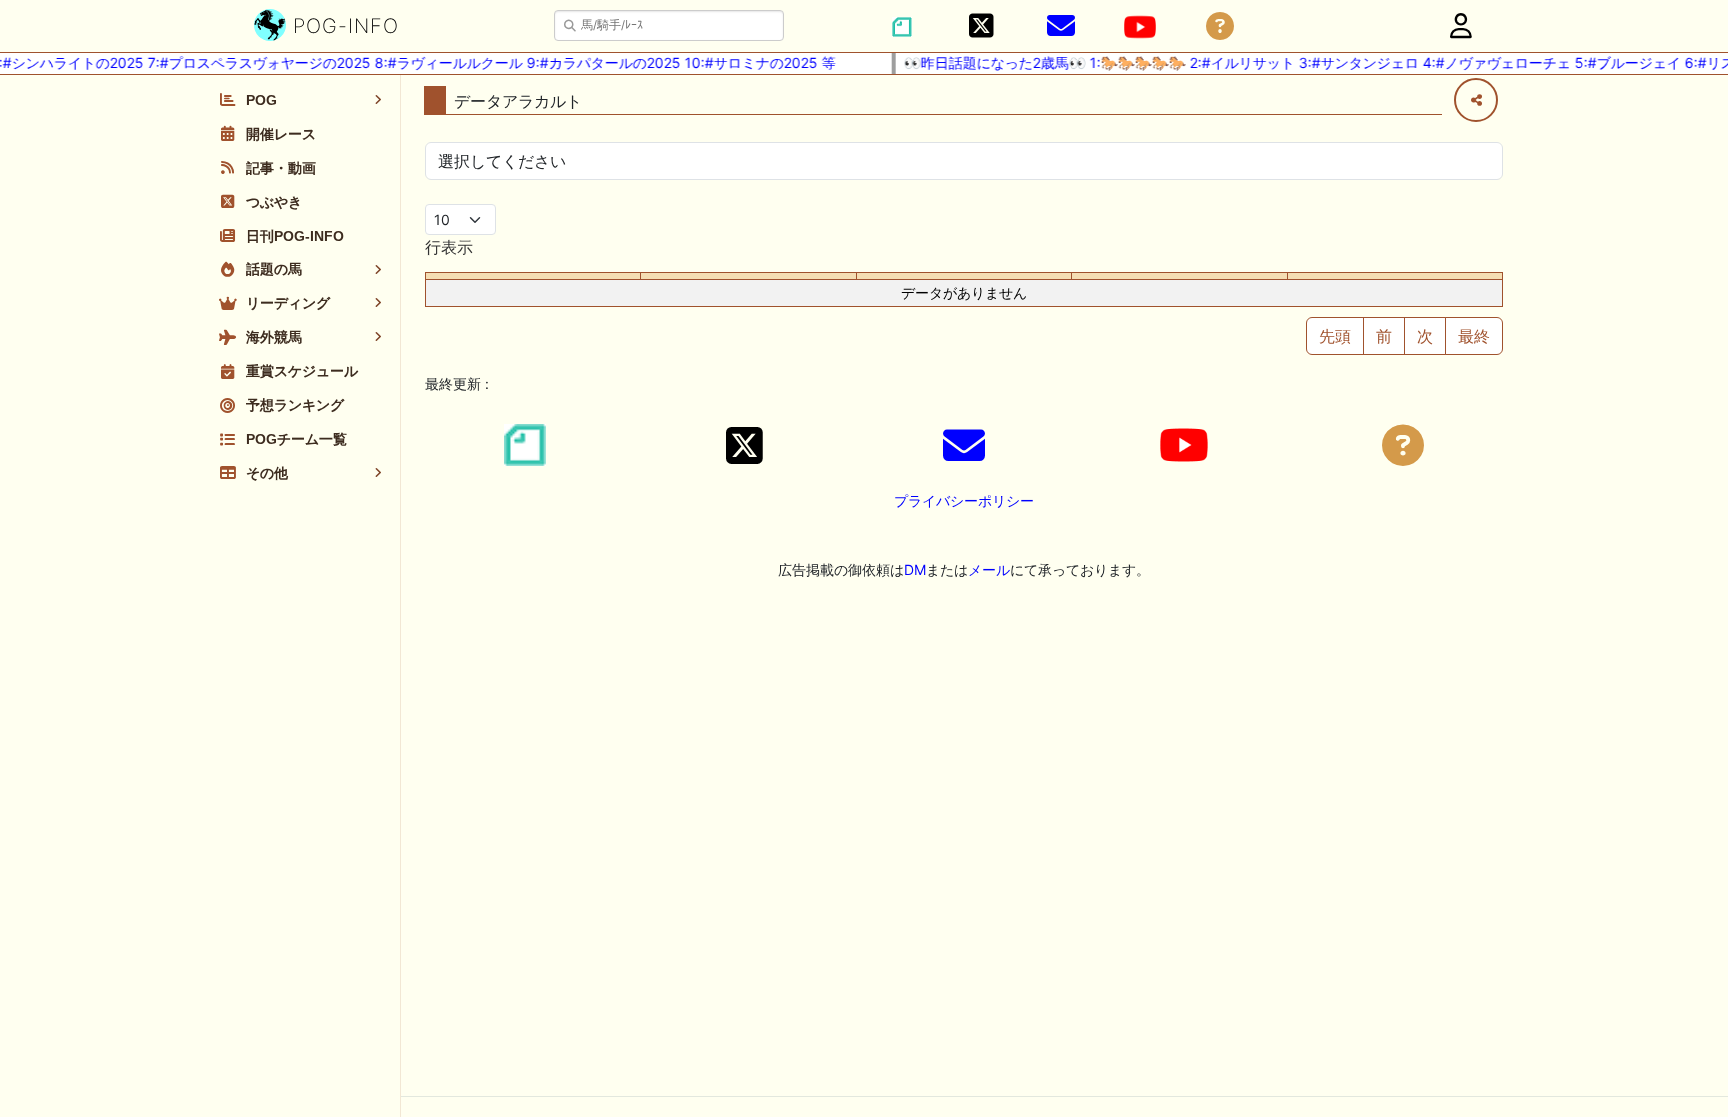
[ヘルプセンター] (1220, 26)
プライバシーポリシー (964, 500)
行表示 (449, 247)
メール (989, 569)
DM (915, 569)
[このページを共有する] (1476, 100)
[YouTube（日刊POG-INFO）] (1140, 27)
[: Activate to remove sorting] (533, 276)
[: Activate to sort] (748, 276)
